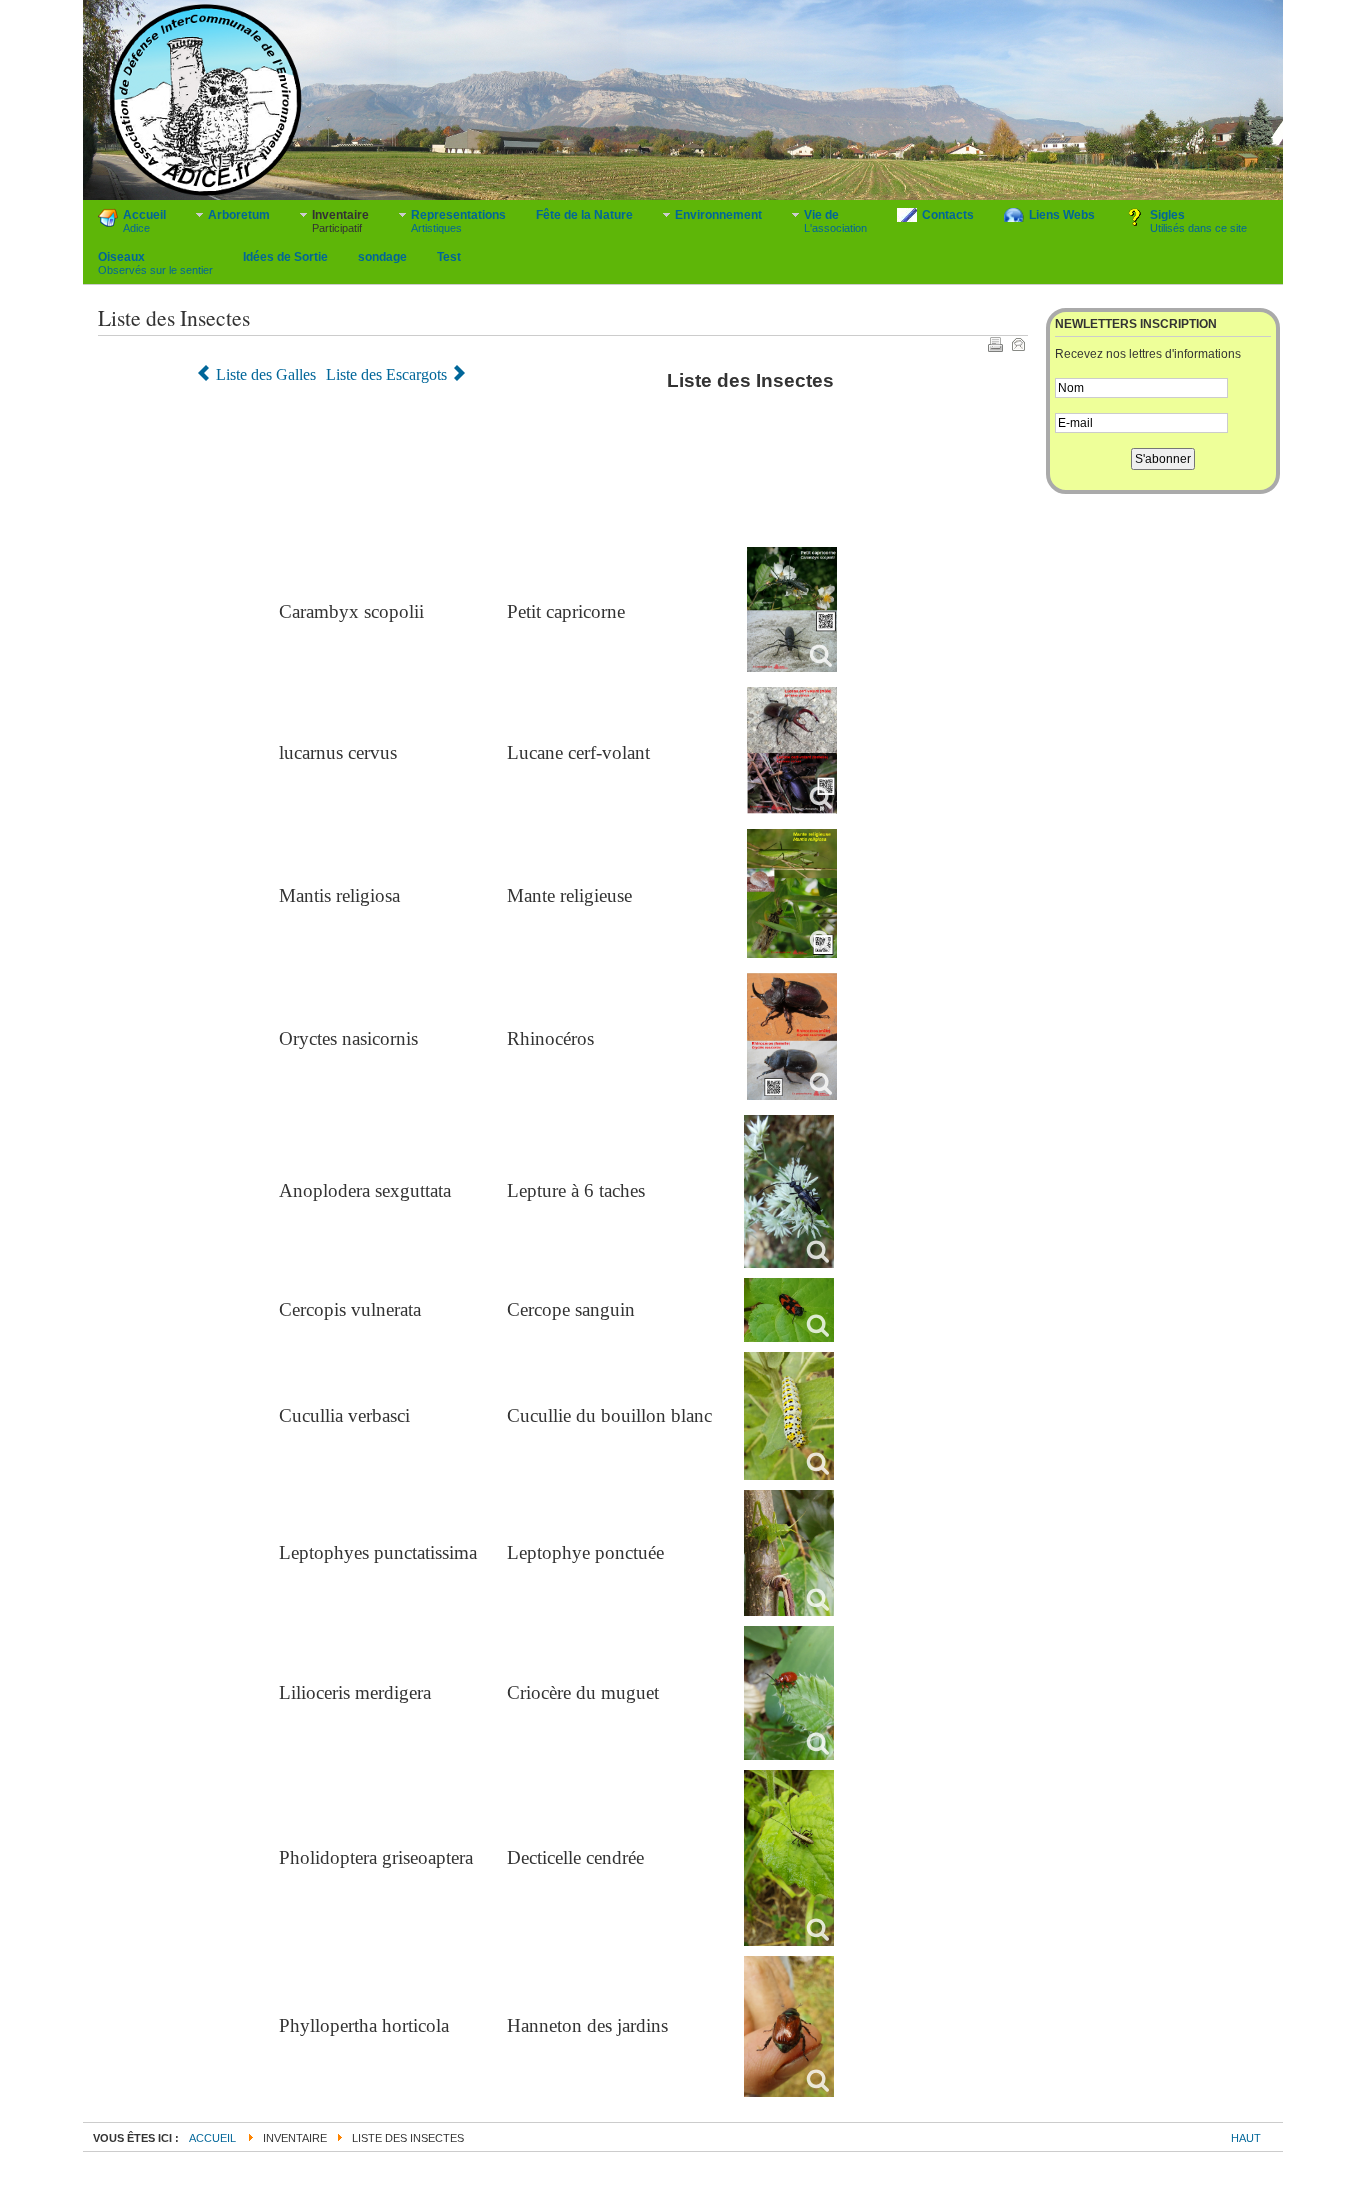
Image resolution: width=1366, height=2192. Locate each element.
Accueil (212, 2138)
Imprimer (995, 344)
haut (1246, 2138)
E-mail (1018, 344)
